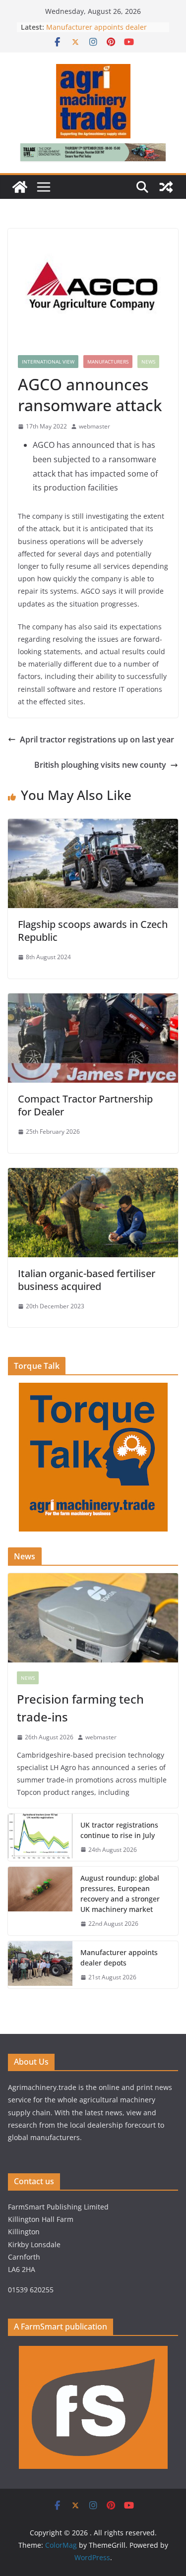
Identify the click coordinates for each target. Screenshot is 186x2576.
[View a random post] (166, 187)
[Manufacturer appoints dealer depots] (40, 1965)
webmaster (94, 426)
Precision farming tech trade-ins (80, 1708)
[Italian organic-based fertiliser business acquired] (93, 1175)
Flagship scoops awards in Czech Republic (93, 931)
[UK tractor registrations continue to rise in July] (40, 1838)
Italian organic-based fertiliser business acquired (87, 1280)
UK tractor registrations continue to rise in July (119, 1830)
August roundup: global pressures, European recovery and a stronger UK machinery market (120, 1894)
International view (48, 362)
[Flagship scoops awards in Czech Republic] (93, 826)
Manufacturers (108, 362)
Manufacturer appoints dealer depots (119, 1958)
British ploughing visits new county (100, 765)
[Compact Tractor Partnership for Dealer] (93, 1000)
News (148, 362)
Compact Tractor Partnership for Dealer (85, 1105)
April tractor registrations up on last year (97, 739)
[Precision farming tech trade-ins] (93, 1618)
